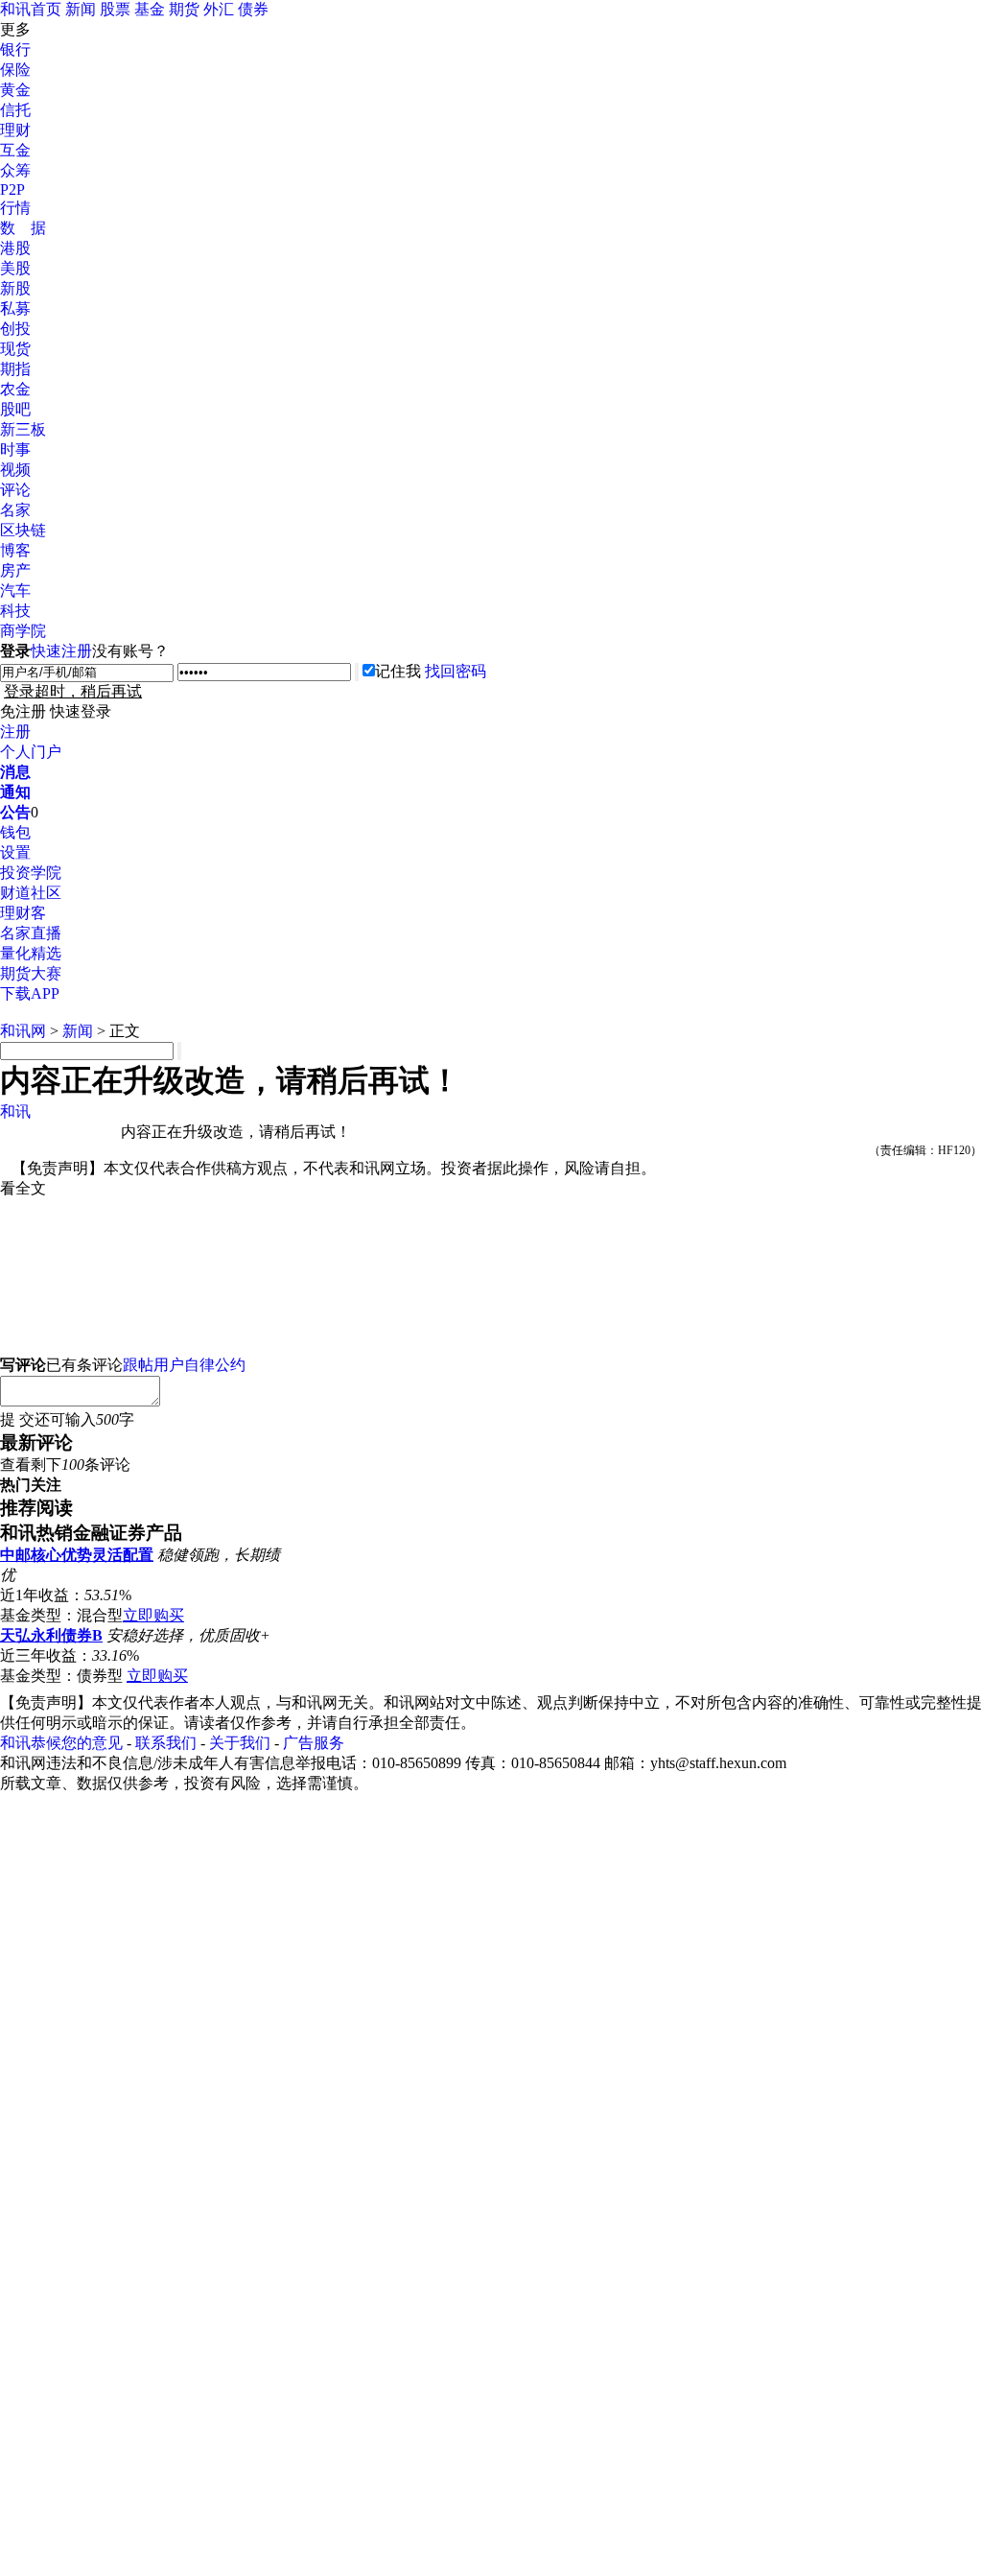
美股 (15, 268)
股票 (115, 9)
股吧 (15, 409)
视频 (15, 470)
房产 (15, 570)
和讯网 (23, 1031)
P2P (12, 189)
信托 (15, 110)
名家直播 (31, 933)
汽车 (15, 591)
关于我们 (240, 1743)
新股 (15, 288)
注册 (15, 732)
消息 (15, 772)
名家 (15, 510)
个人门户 (31, 752)
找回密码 (456, 671)
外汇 (219, 9)
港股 (15, 248)
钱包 (15, 832)
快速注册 (61, 651)
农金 (15, 389)
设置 (15, 852)
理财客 (23, 913)
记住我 (398, 671)
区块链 (23, 530)
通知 (15, 792)
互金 (15, 150)
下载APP (30, 993)
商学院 (23, 631)
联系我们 (166, 1743)
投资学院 (31, 873)
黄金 (15, 90)
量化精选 (31, 953)
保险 (15, 70)
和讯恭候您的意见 (61, 1743)
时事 (15, 449)
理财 (15, 130)
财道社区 (31, 893)
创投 (15, 329)
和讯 (15, 1111)
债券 (253, 9)
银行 (15, 49)
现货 (15, 349)
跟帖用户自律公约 (184, 1365)
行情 (15, 208)
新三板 (23, 429)
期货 (184, 9)
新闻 (81, 9)
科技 (15, 611)
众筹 (15, 170)
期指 (15, 369)
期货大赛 (31, 973)
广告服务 (314, 1743)
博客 (15, 550)
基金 (150, 9)
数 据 (23, 228)
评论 (15, 490)
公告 (15, 812)
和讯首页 (31, 9)
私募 (15, 308)
